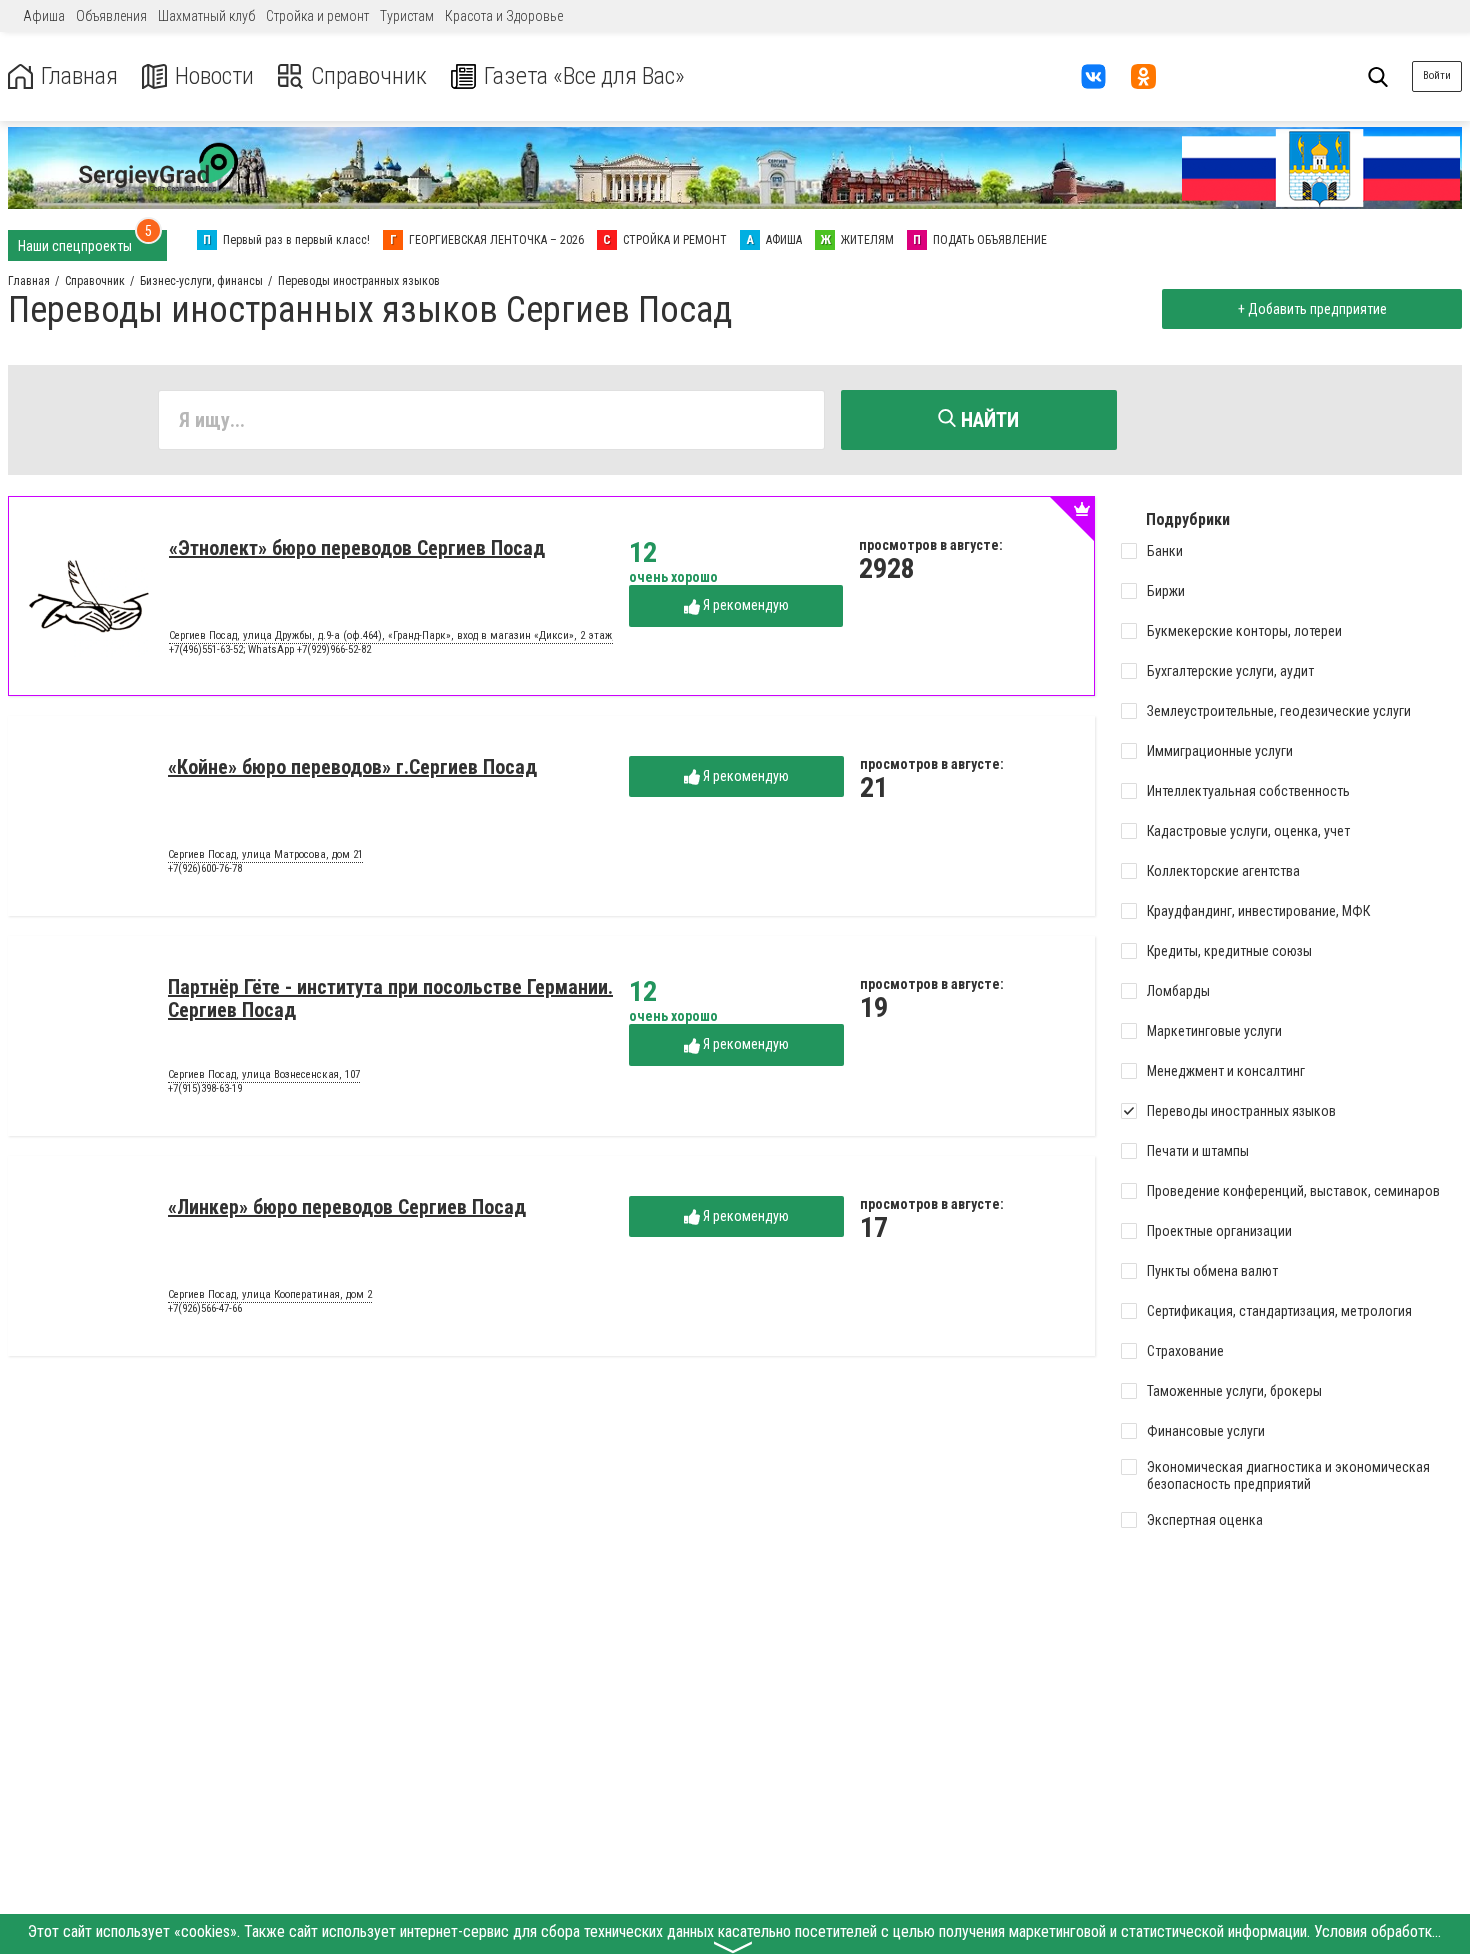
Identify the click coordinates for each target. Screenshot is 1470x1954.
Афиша (44, 16)
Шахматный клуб (206, 16)
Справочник (369, 76)
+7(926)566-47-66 (205, 1308)
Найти (987, 420)
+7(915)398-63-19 (205, 1088)
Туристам (407, 16)
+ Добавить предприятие (1312, 309)
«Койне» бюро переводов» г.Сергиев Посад (352, 767)
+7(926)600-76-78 (205, 868)
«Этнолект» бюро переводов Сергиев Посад (357, 548)
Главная (79, 76)
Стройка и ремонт (317, 16)
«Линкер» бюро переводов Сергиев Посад (347, 1207)
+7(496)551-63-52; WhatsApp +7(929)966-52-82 (270, 649)
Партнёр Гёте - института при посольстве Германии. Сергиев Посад (390, 998)
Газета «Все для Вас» (584, 76)
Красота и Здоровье (504, 16)
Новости (214, 76)
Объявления (111, 16)
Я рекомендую (744, 605)
